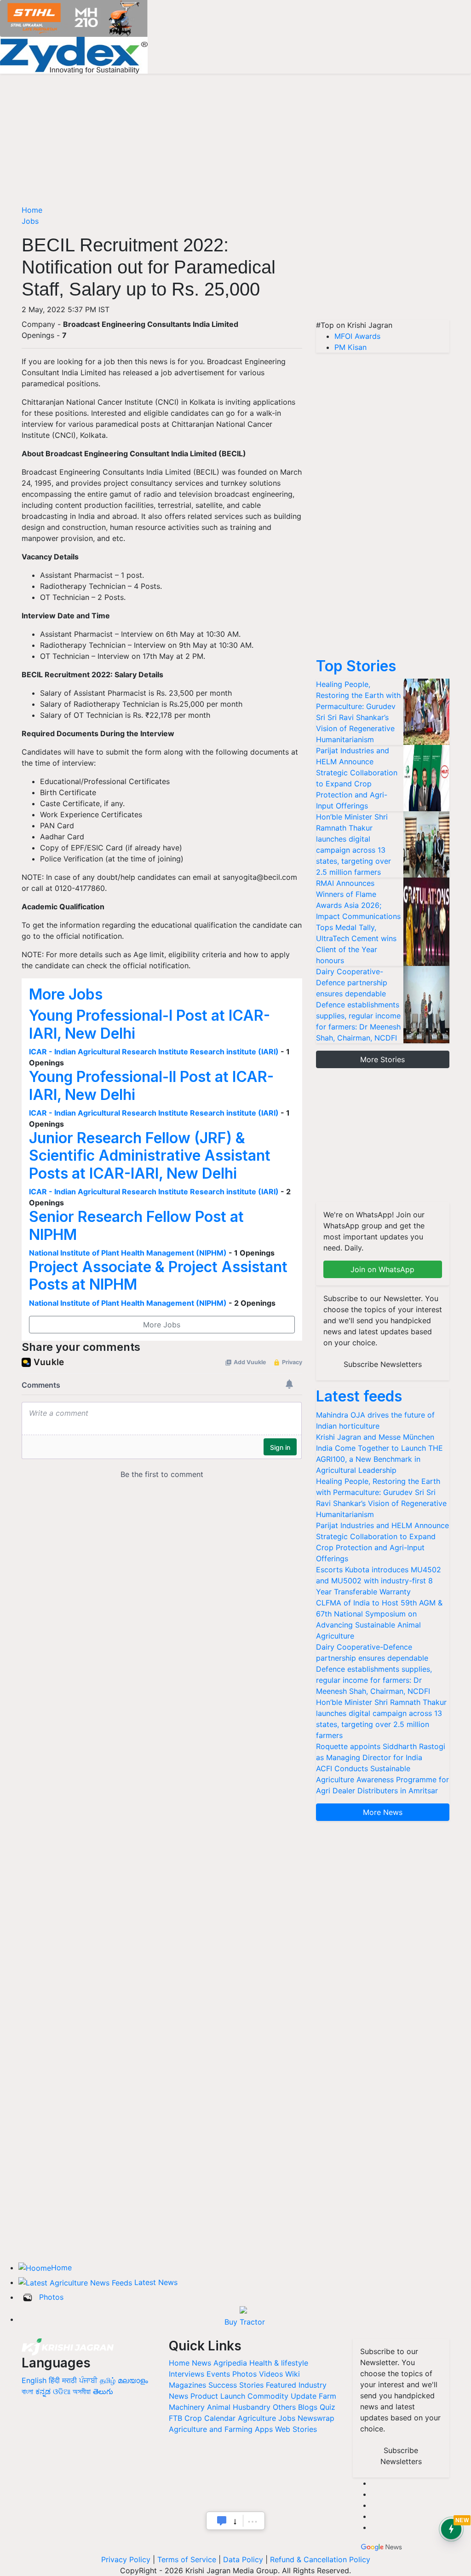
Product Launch (218, 2396)
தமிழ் (108, 2380)
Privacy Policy (126, 2559)
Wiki (293, 2374)
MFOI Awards (357, 336)
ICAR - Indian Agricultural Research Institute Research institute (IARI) (154, 1052)
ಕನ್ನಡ (44, 2391)
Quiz (327, 2407)
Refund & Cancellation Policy (320, 2559)
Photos (51, 2297)
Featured (281, 2385)
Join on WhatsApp (382, 1269)
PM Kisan (350, 347)
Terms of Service (187, 2559)
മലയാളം (133, 2380)
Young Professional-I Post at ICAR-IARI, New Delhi (149, 1024)
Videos (271, 2374)
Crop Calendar (210, 2418)
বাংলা (27, 2391)
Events (218, 2374)
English (34, 2380)
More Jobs (66, 994)
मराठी (69, 2380)
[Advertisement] (383, 262)
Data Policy (243, 2559)
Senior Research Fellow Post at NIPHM (136, 1225)
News (201, 2363)
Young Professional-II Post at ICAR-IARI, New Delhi (151, 1085)
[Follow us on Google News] (382, 2546)
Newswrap (316, 2418)
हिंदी (54, 2380)
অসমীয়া (82, 2391)
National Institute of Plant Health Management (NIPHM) (128, 1253)
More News (383, 1812)
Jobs (30, 221)
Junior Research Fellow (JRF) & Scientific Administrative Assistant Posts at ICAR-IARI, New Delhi (150, 1156)
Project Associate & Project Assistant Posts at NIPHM (158, 1276)
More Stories (382, 1059)
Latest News (156, 2282)
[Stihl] (74, 17)
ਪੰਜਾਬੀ (88, 2380)
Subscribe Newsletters (383, 1364)
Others (284, 2407)
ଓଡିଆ (62, 2391)
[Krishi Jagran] (68, 2346)
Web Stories (296, 2429)
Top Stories (356, 666)
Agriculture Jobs (267, 2418)
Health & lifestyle (279, 2363)
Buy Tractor (245, 2322)
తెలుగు (103, 2391)
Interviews (187, 2374)
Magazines (187, 2385)
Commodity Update (282, 2396)
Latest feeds (359, 1396)
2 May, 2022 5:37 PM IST (66, 309)
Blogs (308, 2407)
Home (32, 210)
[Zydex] (74, 54)
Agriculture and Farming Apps (221, 2429)
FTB (175, 2418)
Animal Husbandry (239, 2407)
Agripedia (230, 2363)
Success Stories (236, 2385)
